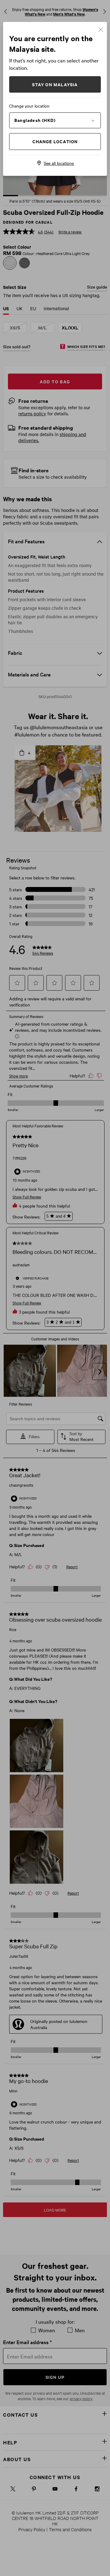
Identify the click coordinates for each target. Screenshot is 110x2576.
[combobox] (55, 120)
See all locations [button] (59, 163)
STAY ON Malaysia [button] (55, 84)
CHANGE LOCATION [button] (55, 141)
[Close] (101, 29)
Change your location (29, 106)
